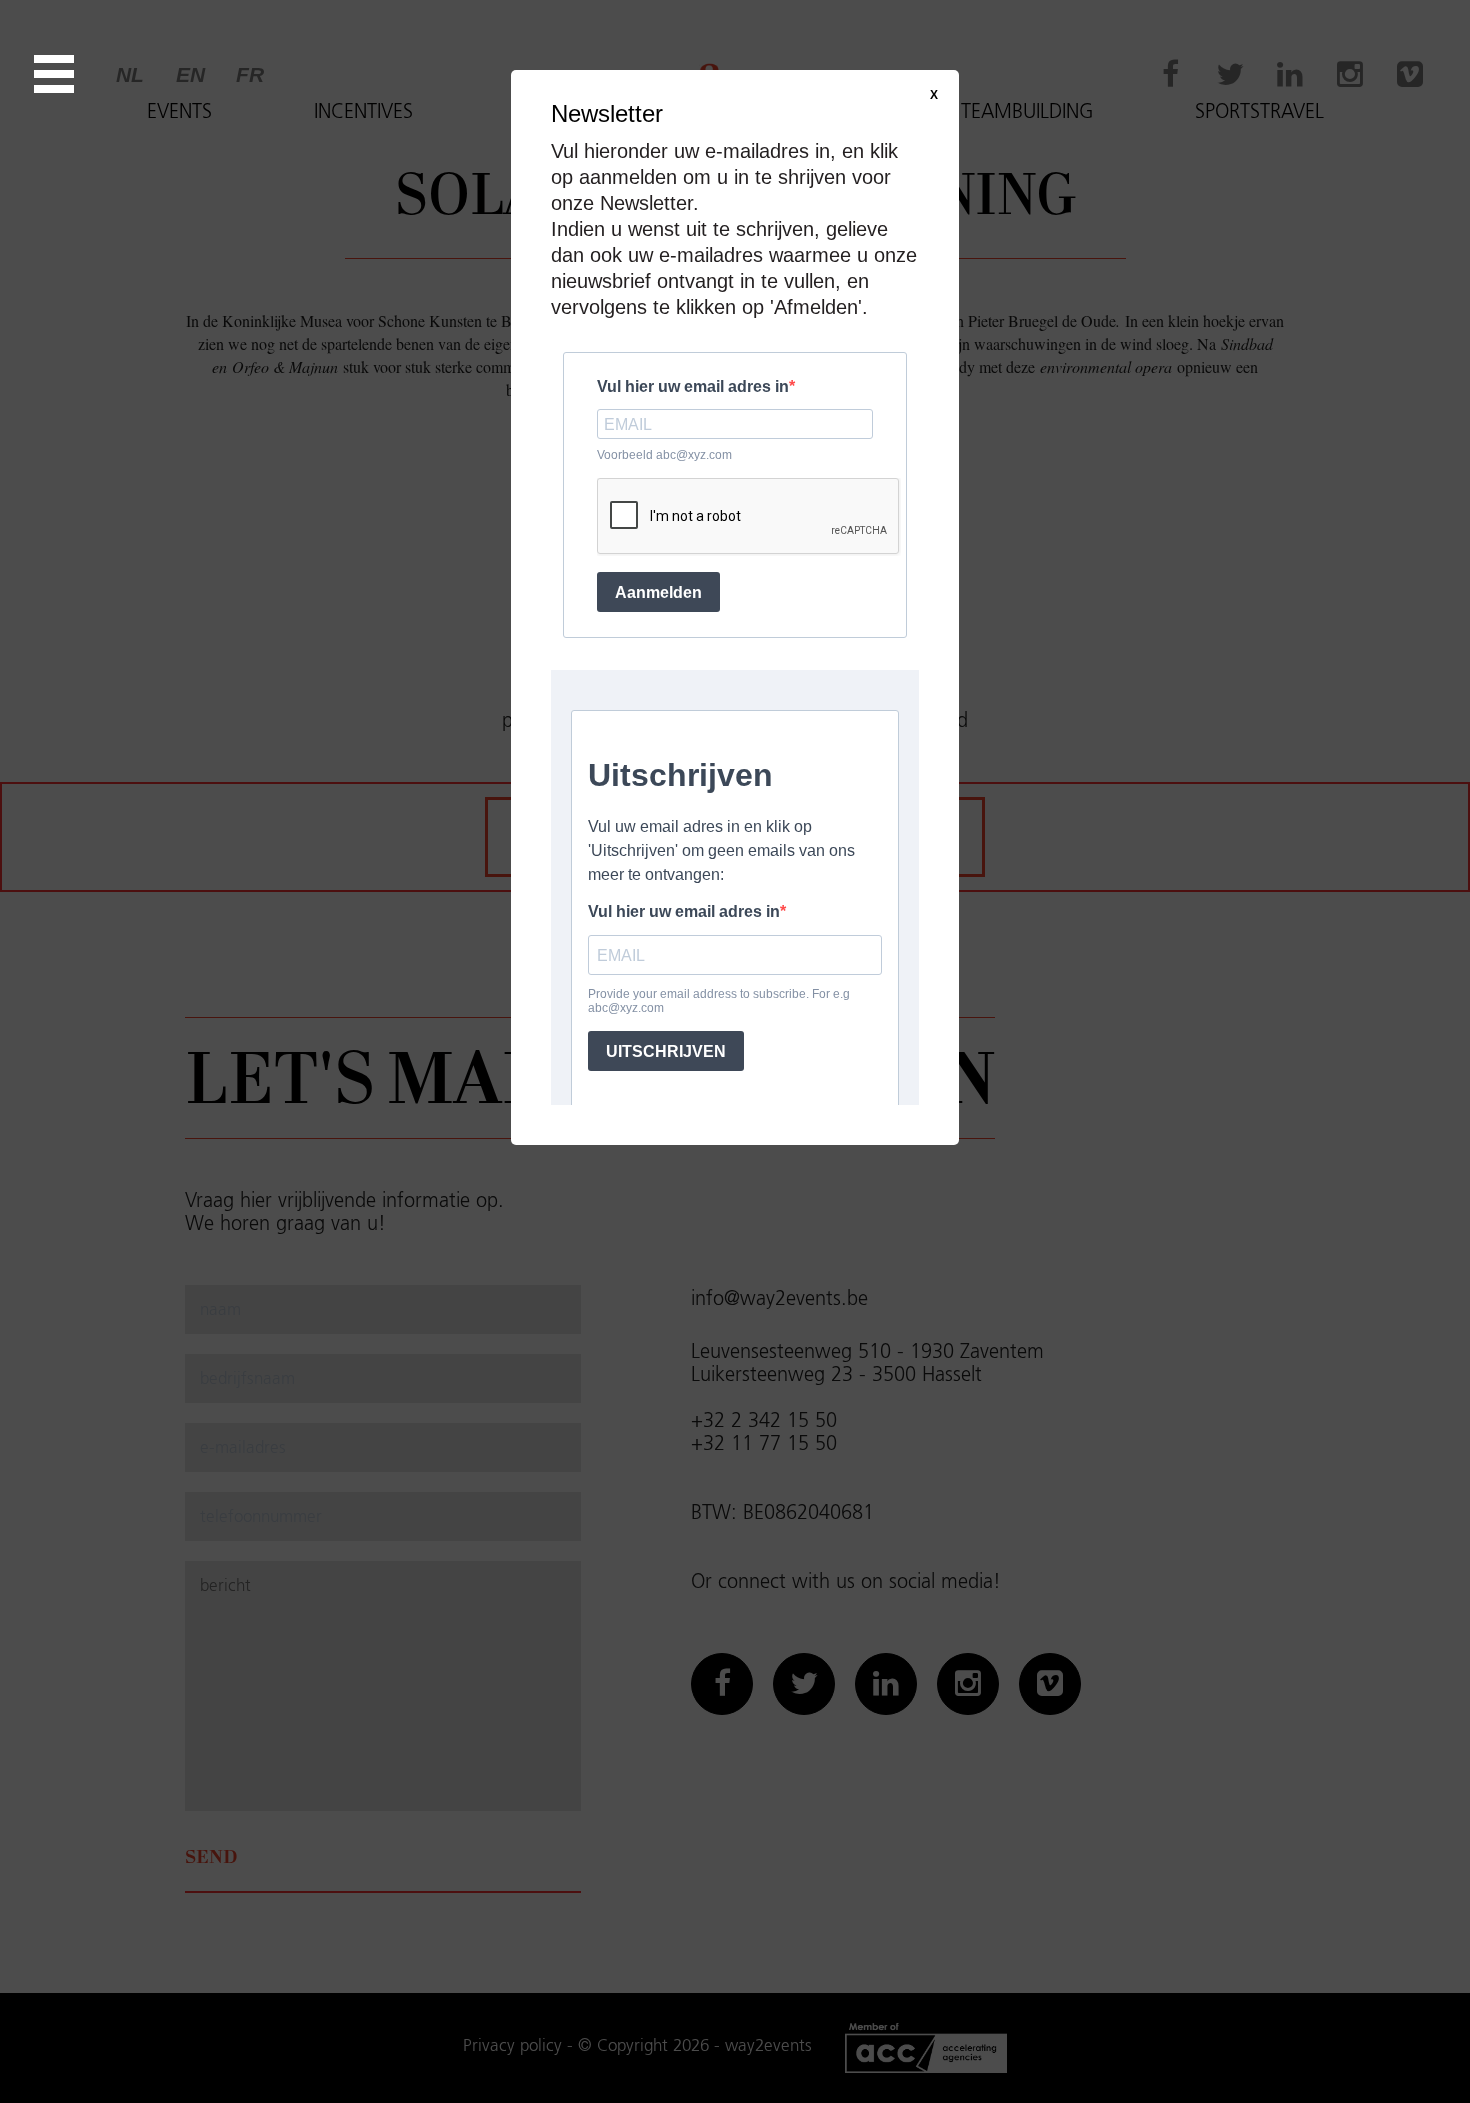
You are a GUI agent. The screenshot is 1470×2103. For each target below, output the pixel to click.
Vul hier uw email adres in (693, 386)
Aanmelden (658, 592)
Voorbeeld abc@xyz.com (664, 455)
